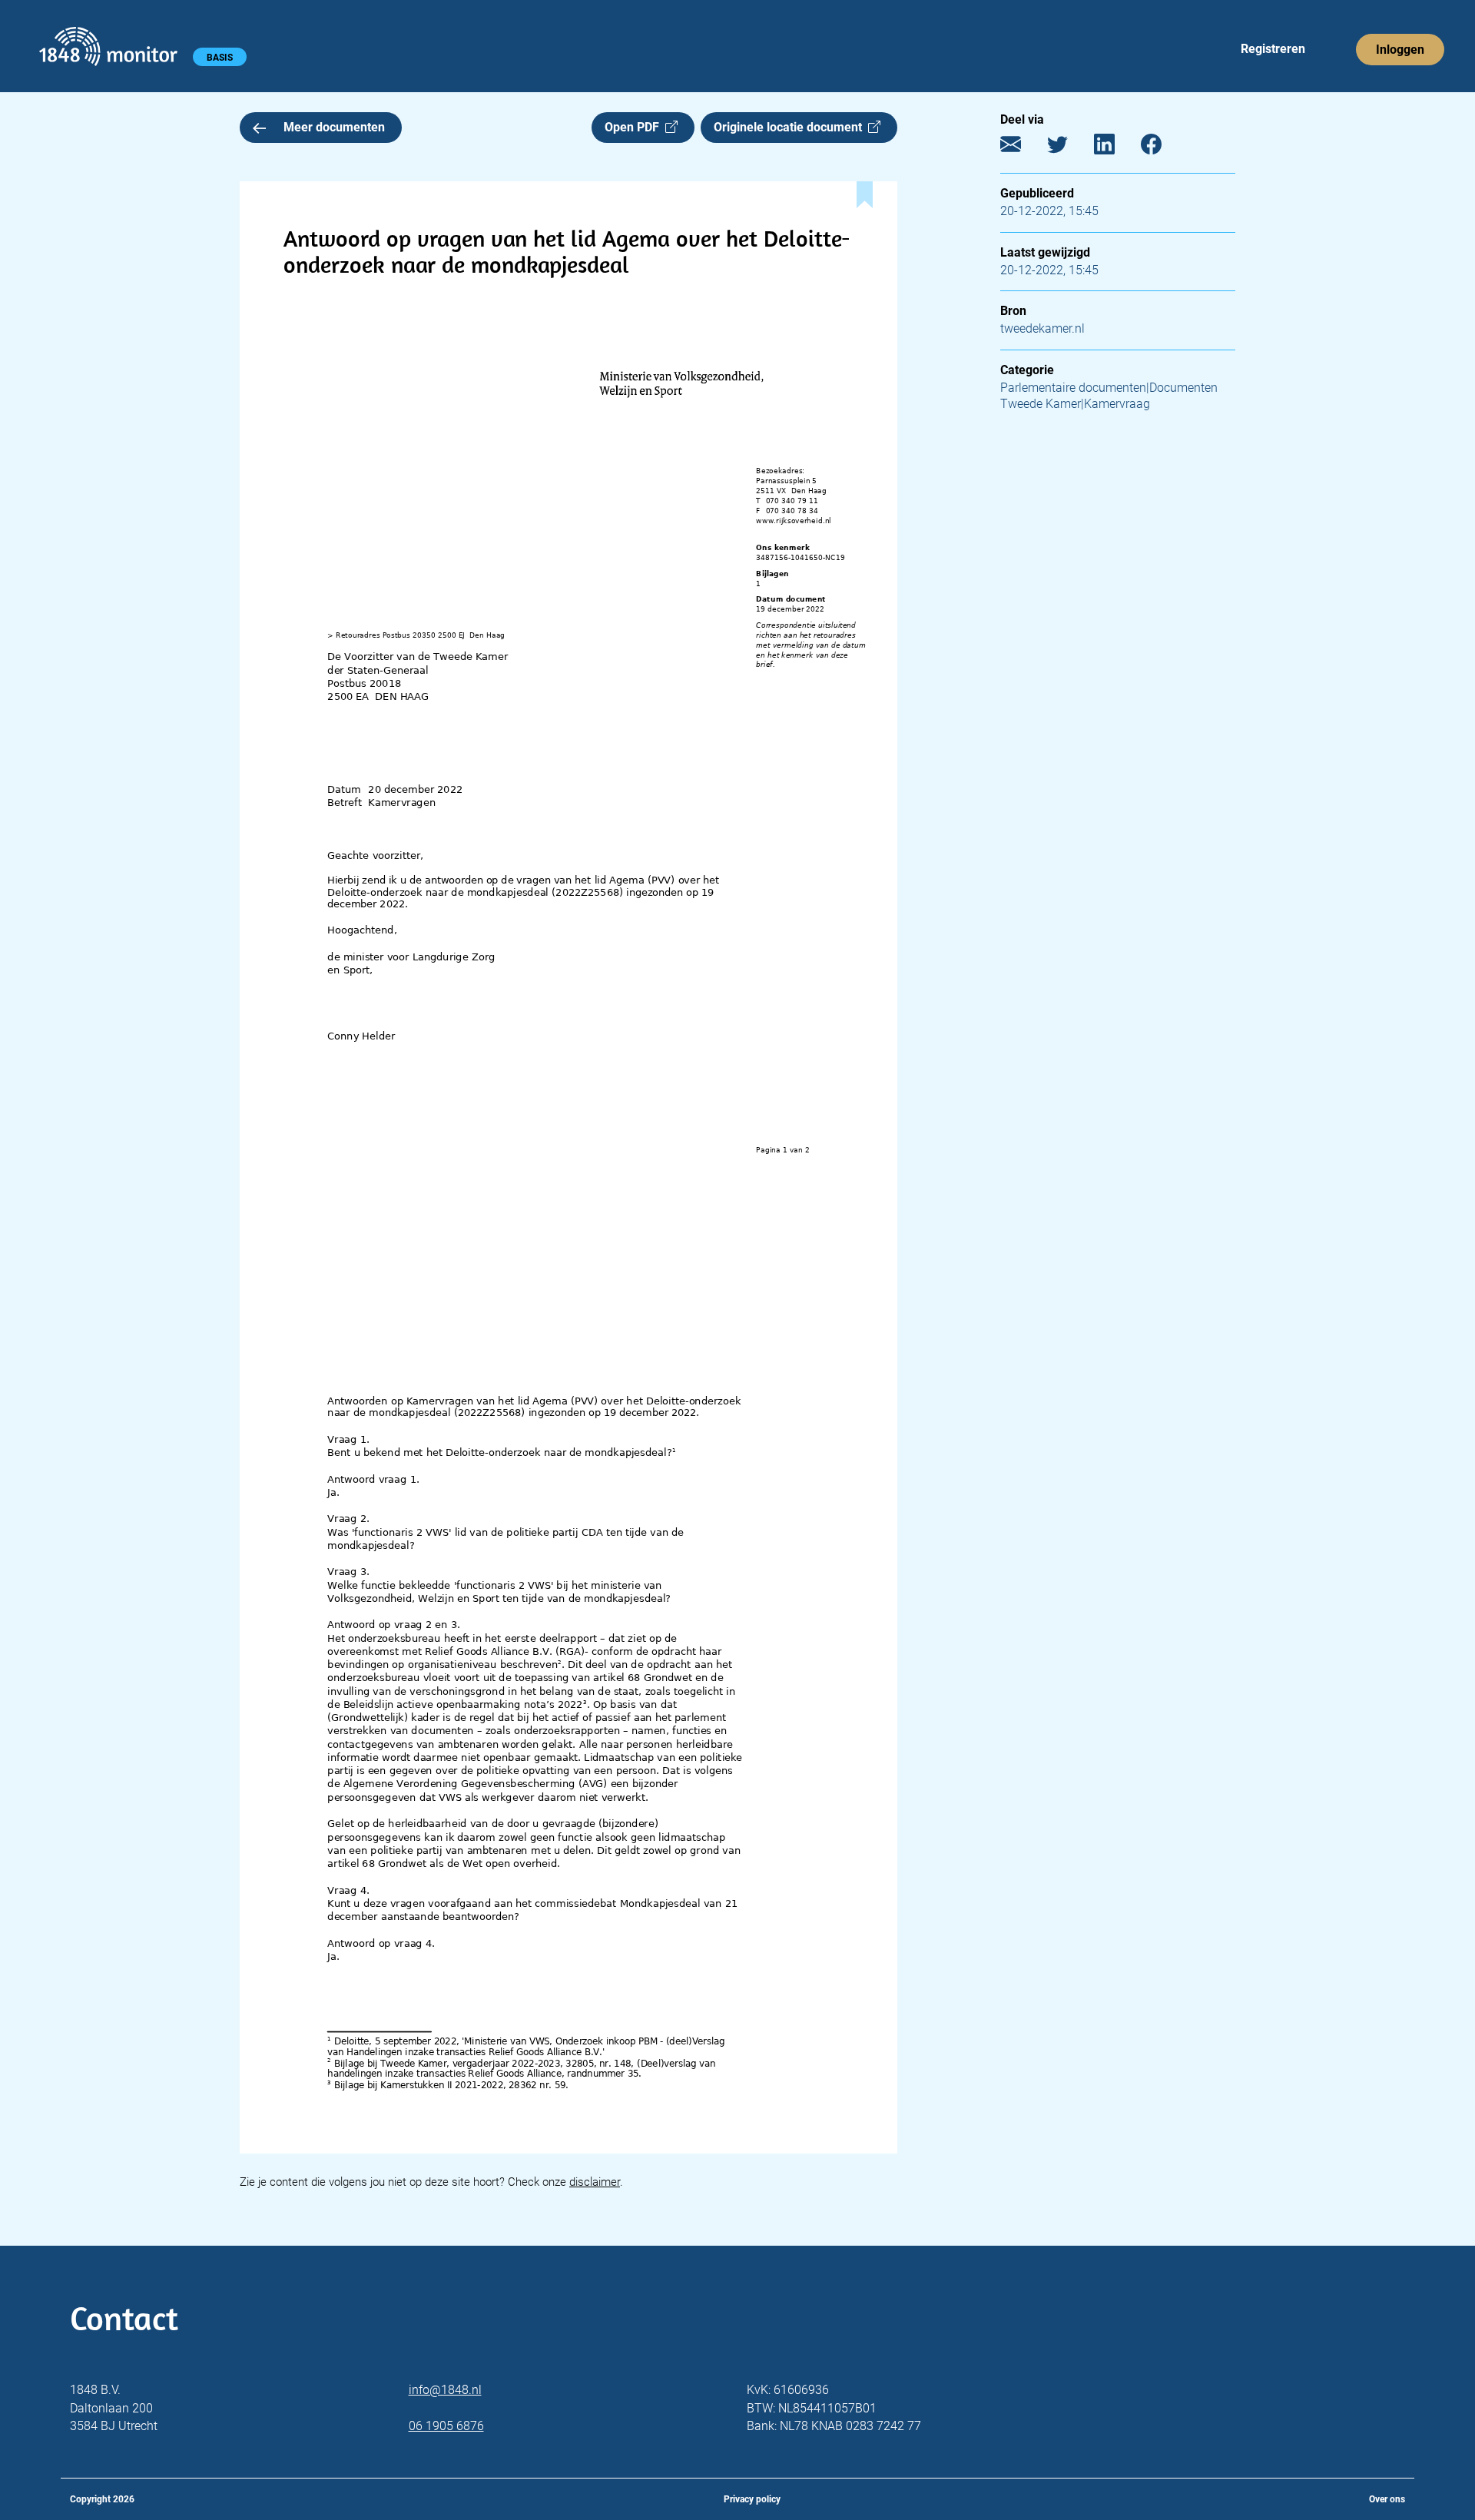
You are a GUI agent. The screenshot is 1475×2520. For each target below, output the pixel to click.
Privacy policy (752, 2499)
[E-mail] (1022, 148)
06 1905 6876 (446, 2426)
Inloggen (1400, 50)
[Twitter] (1069, 148)
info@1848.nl (445, 2390)
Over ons (1387, 2499)
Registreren (1273, 49)
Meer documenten (334, 127)
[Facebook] (1163, 148)
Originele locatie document (791, 127)
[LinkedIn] (1116, 148)
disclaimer (595, 2182)
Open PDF (635, 127)
